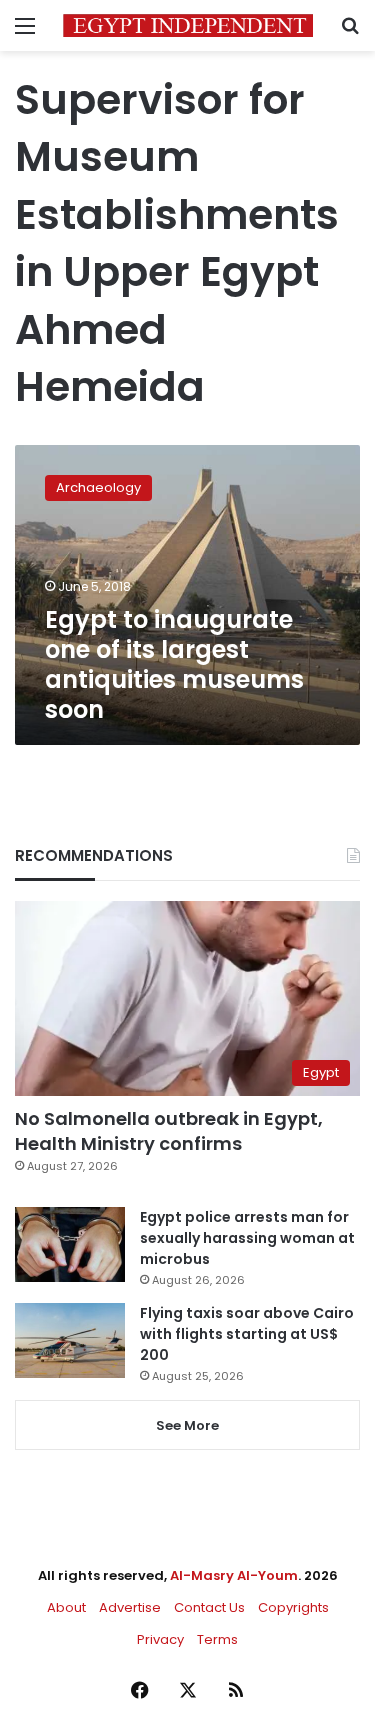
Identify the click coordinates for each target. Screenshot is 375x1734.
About (66, 1607)
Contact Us (209, 1607)
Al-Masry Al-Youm (234, 1575)
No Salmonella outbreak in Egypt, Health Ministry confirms (169, 1131)
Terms (217, 1639)
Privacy (160, 1639)
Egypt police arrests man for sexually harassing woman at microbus (247, 1238)
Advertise (130, 1607)
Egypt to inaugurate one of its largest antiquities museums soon (174, 664)
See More (187, 1425)
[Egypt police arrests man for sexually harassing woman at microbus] (70, 1244)
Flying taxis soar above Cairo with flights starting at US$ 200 (247, 1334)
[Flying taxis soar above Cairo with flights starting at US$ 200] (70, 1340)
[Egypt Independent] (188, 25)
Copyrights (293, 1607)
